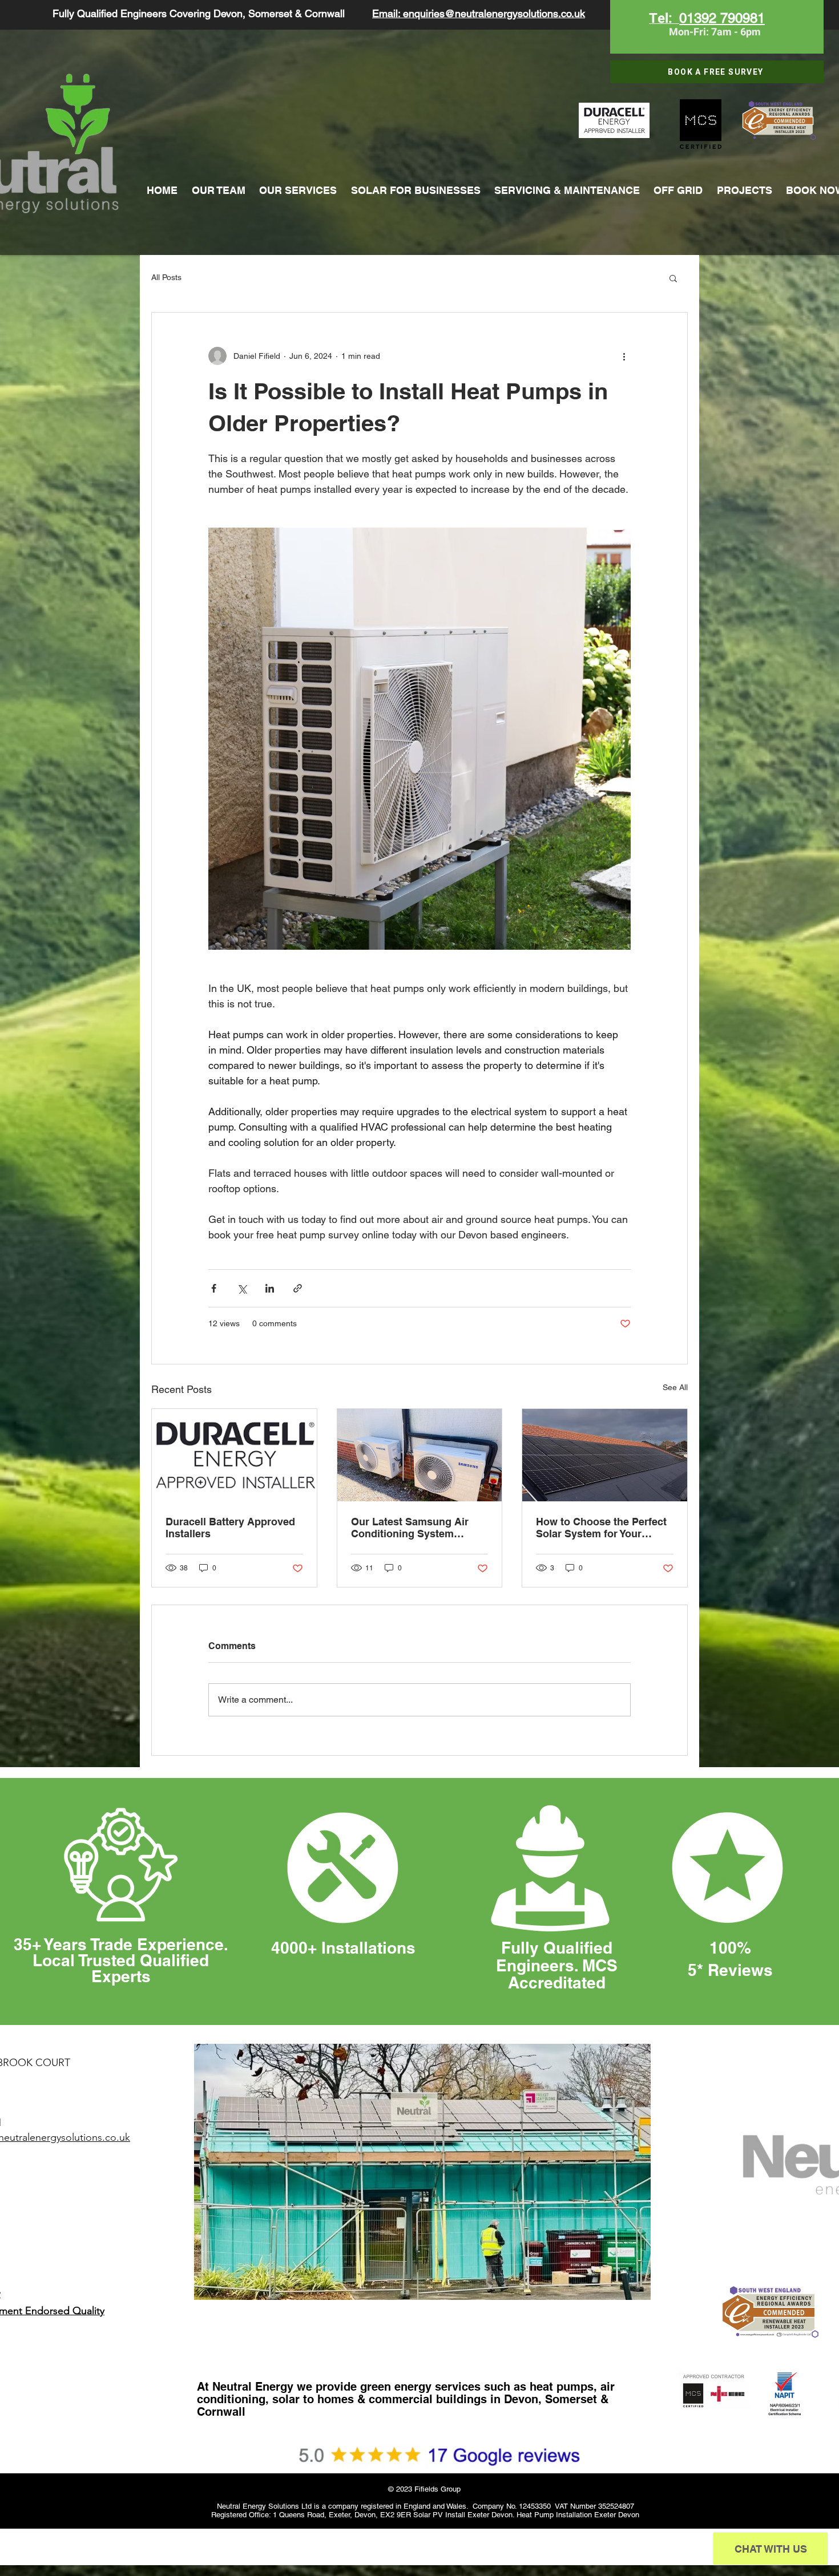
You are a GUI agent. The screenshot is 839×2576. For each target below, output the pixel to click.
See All (675, 1387)
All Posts (166, 277)
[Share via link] (298, 1288)
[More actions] (624, 356)
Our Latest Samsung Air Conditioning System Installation (410, 1528)
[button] (673, 278)
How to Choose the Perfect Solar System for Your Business (601, 1528)
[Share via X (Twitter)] (242, 1288)
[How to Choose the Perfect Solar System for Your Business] (605, 1455)
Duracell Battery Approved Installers (230, 1528)
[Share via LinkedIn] (270, 1288)
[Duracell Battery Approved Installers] (234, 1455)
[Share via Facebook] (214, 1288)
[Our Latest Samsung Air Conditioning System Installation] (420, 1455)
